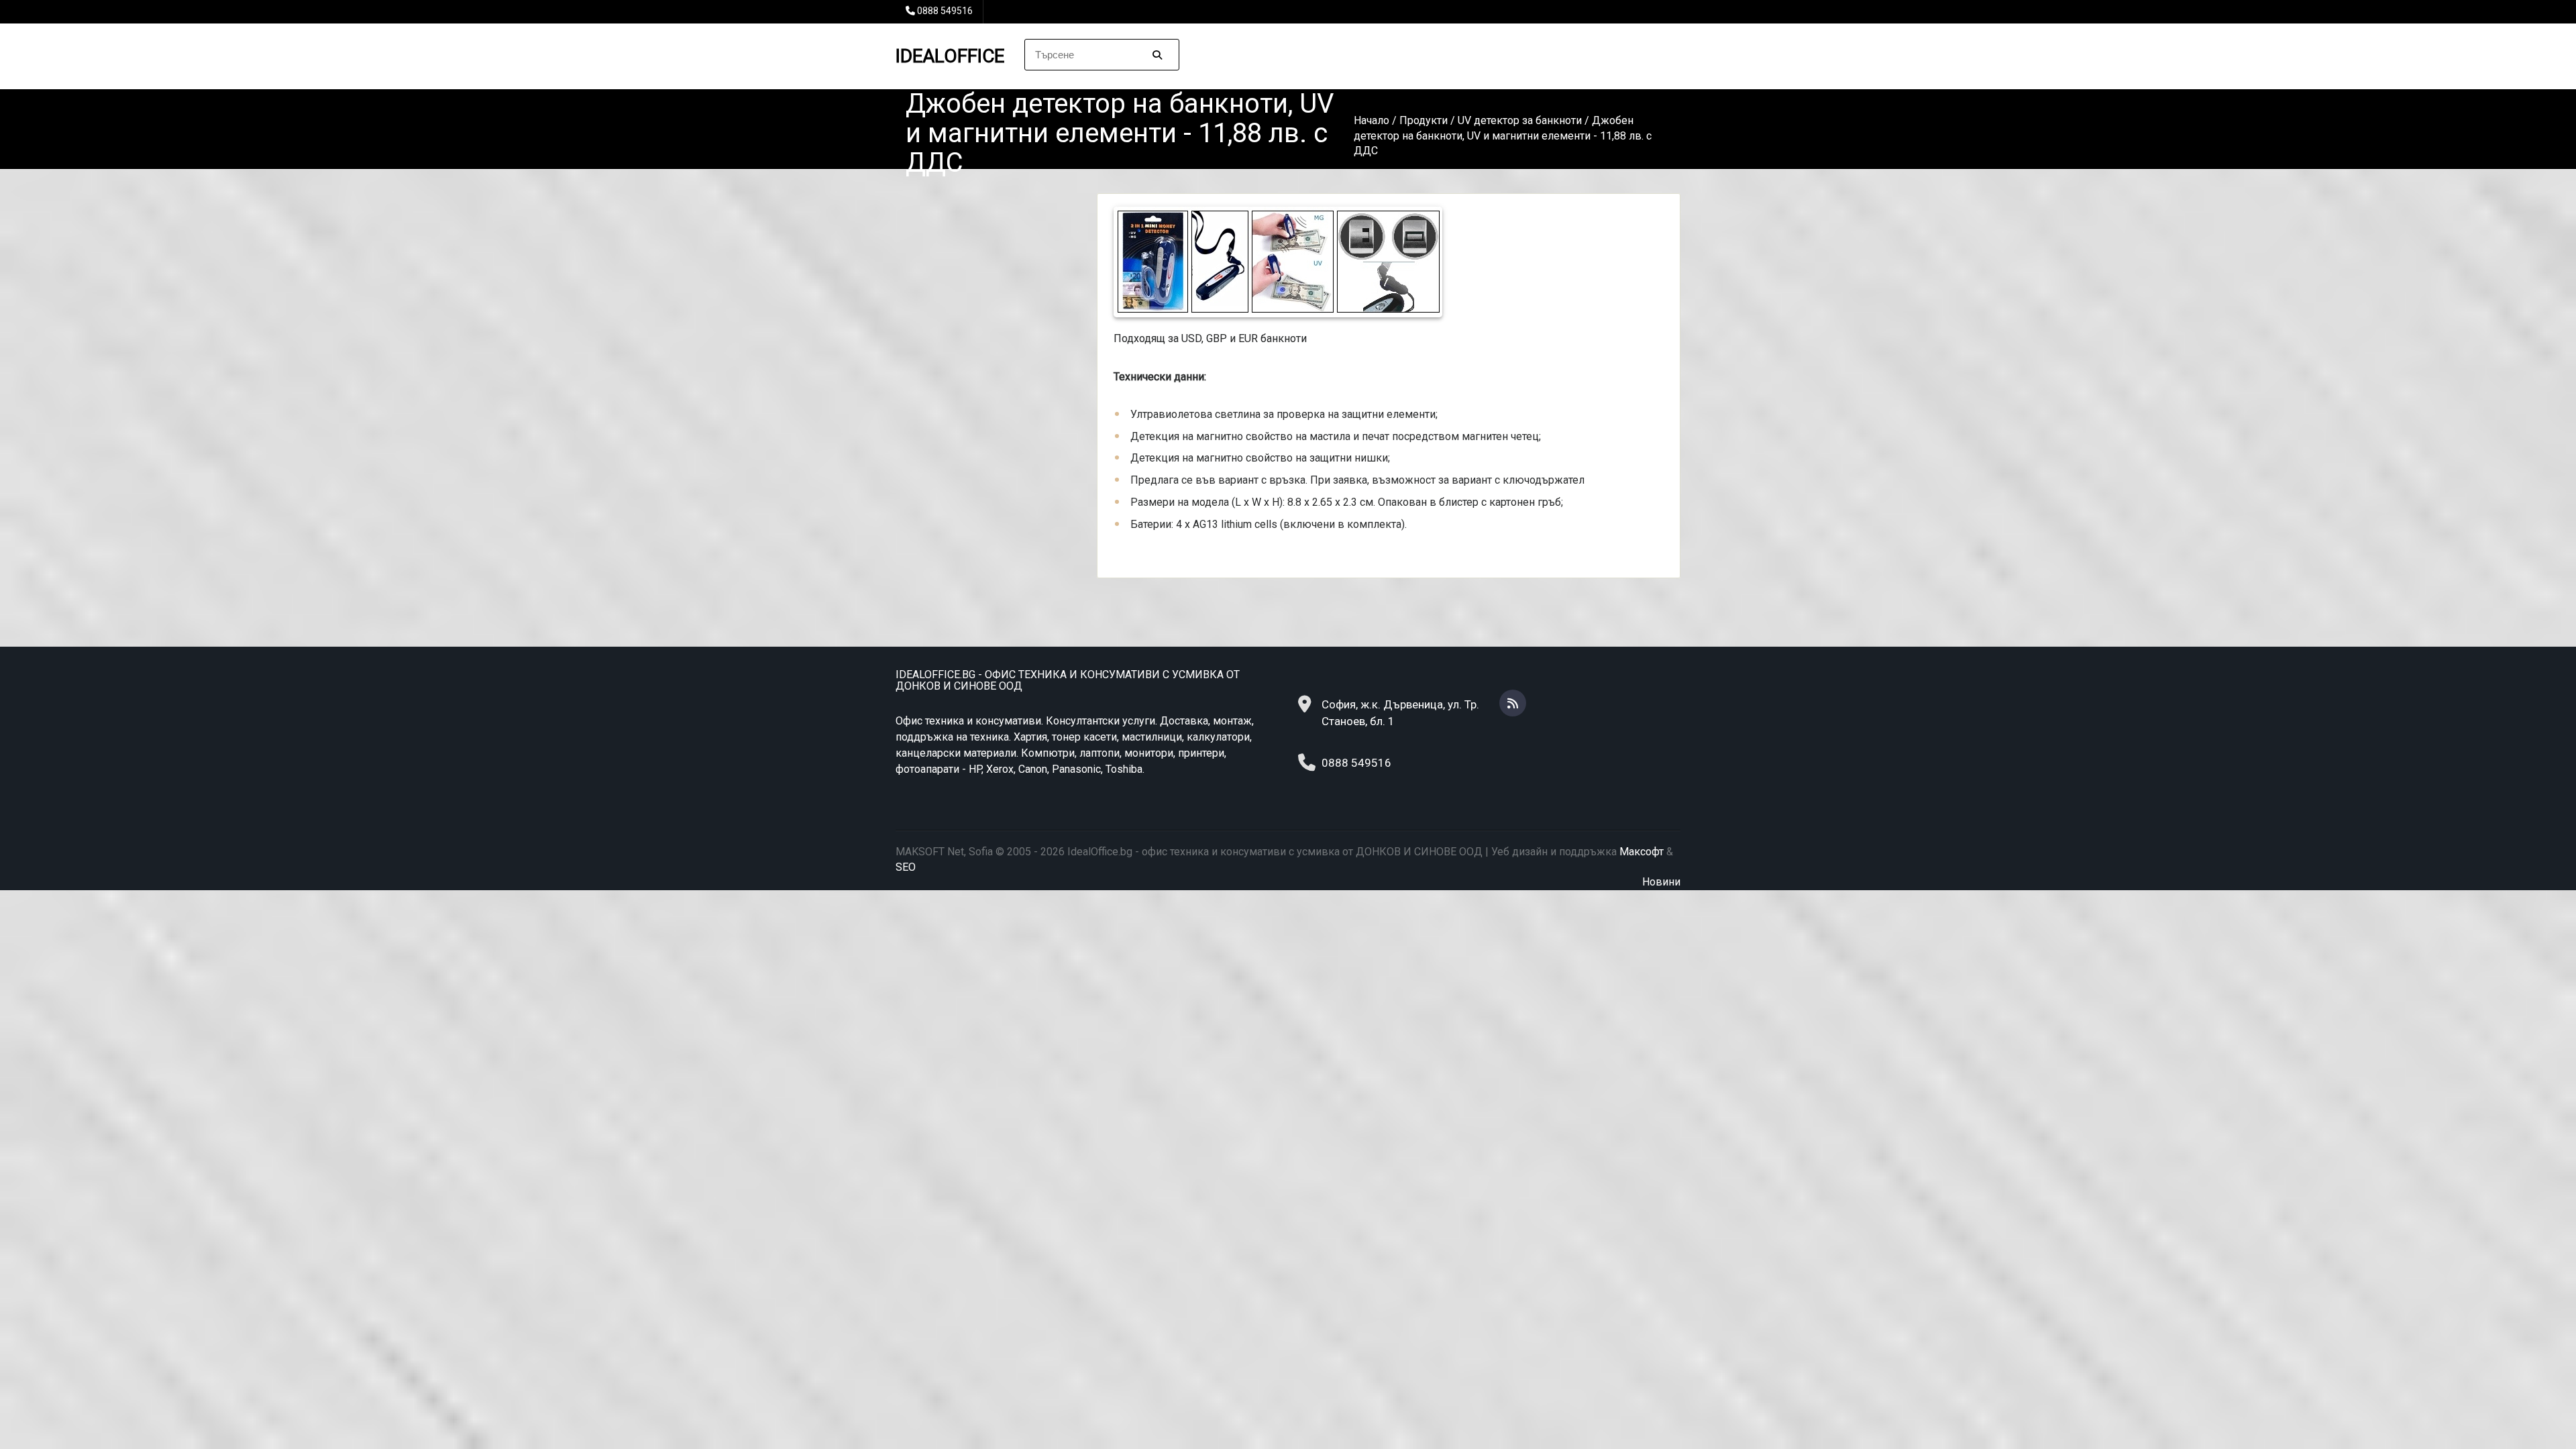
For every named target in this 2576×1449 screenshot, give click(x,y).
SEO (906, 867)
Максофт (1642, 852)
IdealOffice (950, 56)
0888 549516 (945, 11)
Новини (1661, 882)
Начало (1372, 120)
